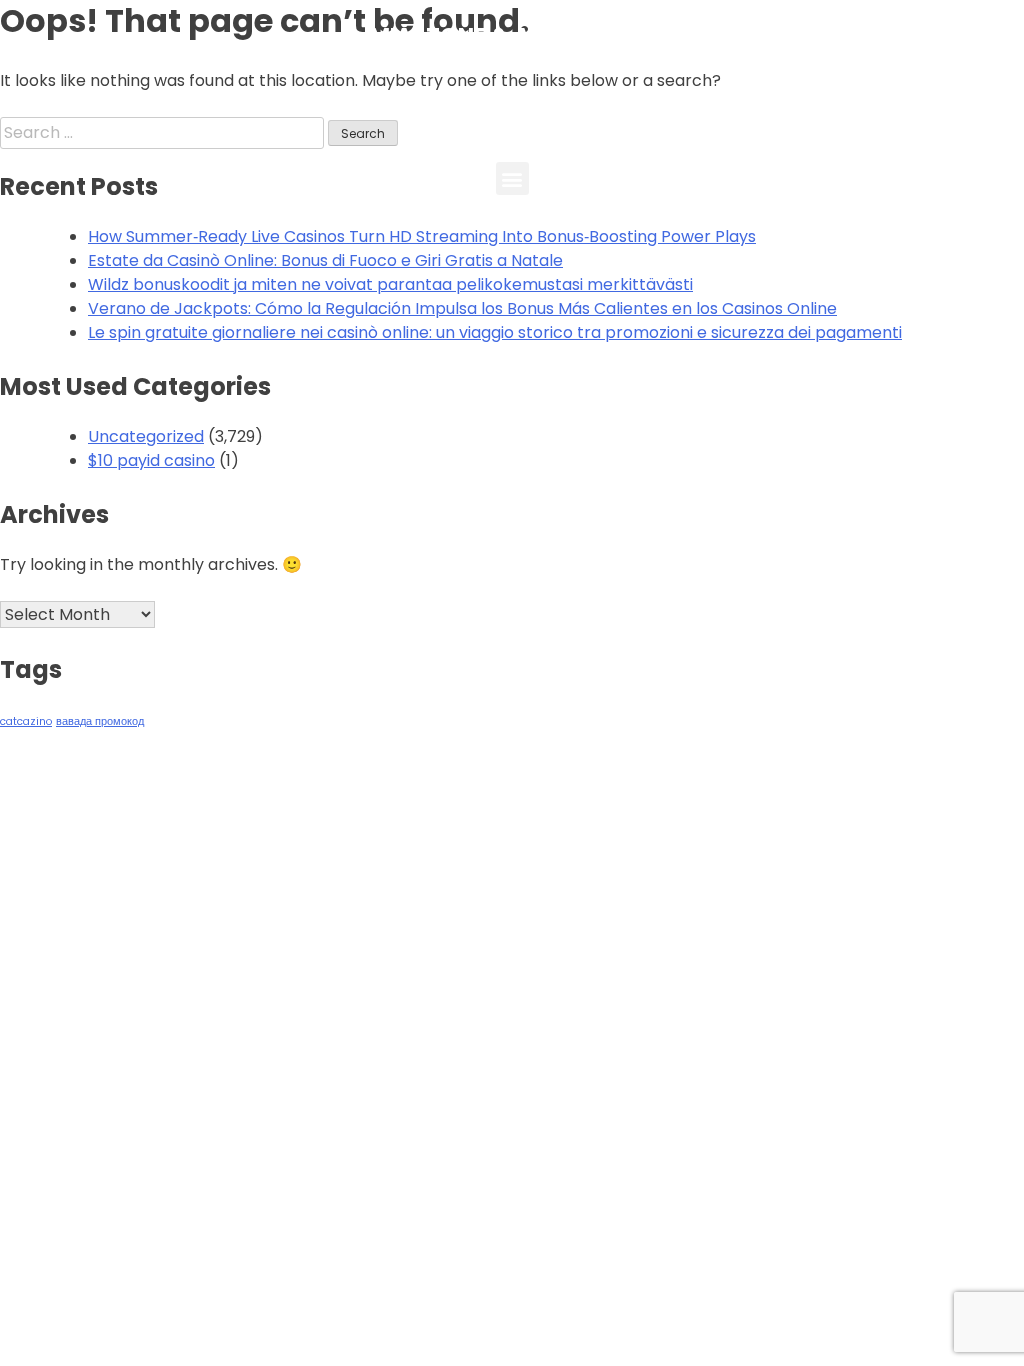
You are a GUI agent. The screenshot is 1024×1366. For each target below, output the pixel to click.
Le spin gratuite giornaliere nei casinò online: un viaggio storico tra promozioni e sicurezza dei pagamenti (495, 332)
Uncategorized (146, 436)
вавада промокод (100, 721)
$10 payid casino (151, 460)
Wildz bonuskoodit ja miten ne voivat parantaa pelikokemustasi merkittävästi (390, 284)
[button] (512, 178)
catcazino (26, 721)
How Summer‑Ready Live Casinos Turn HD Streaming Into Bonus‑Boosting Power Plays (422, 236)
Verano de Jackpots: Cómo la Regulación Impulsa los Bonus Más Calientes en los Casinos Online (462, 308)
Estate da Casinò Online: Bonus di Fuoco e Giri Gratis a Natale (325, 260)
